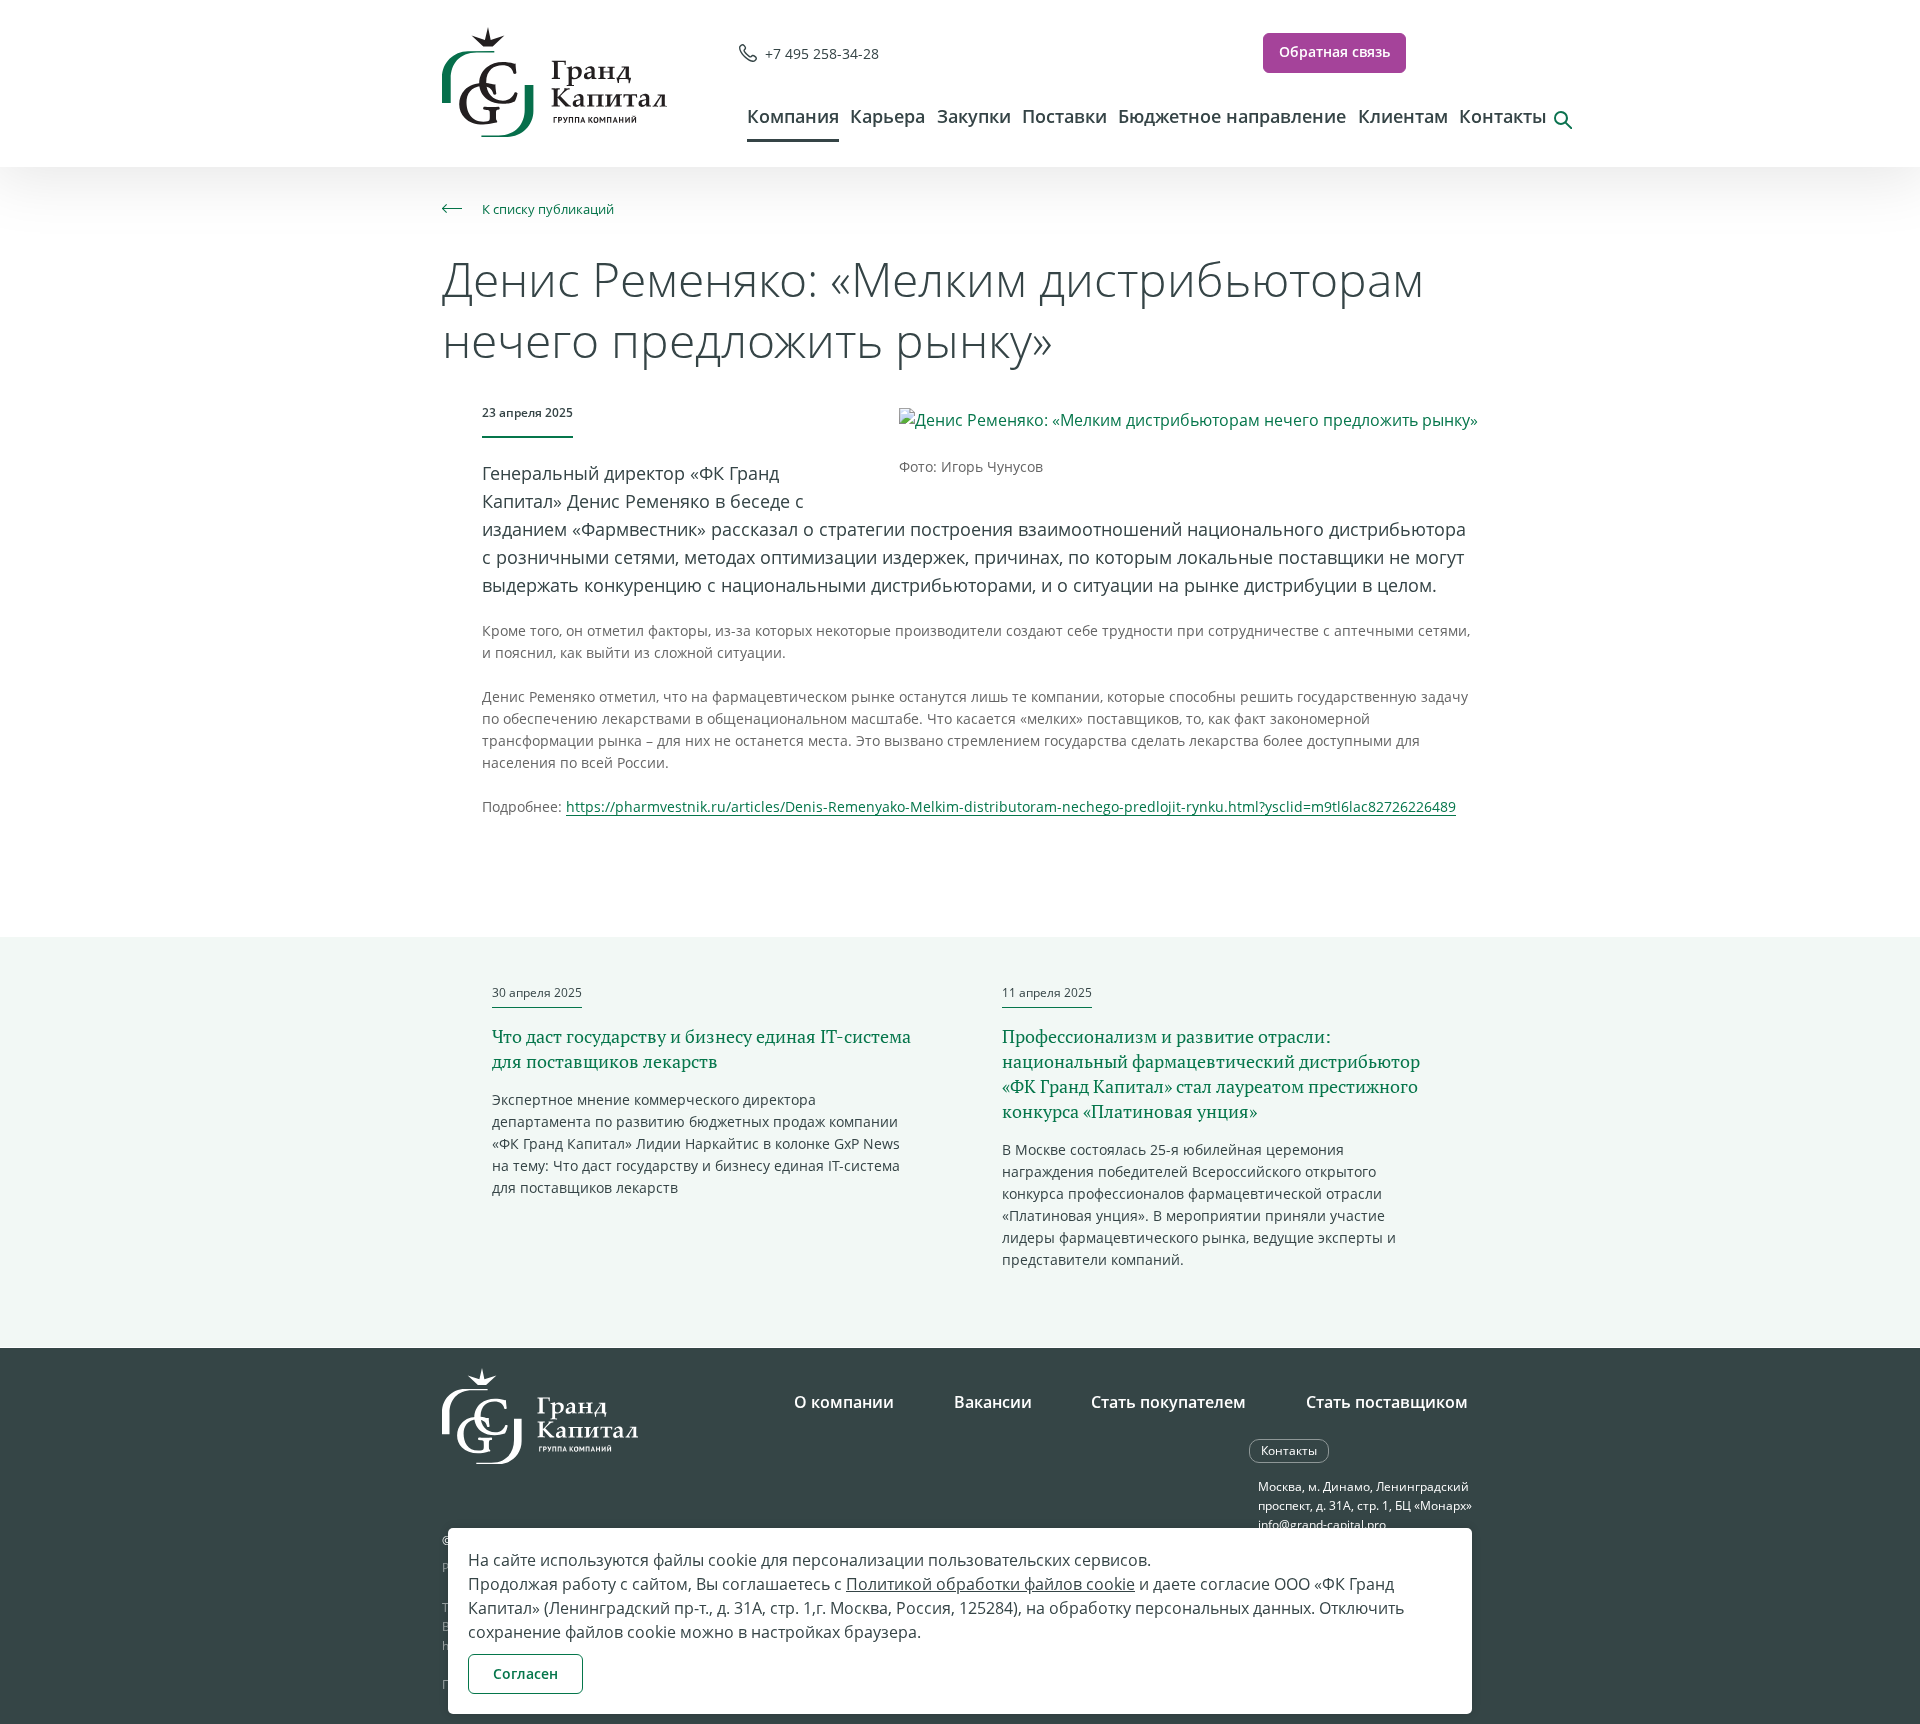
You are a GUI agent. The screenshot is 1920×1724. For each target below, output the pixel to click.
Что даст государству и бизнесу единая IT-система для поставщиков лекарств (701, 1048)
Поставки (1064, 116)
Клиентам (1403, 116)
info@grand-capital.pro (1322, 1524)
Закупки (974, 116)
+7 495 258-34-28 (822, 53)
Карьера (887, 116)
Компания (793, 116)
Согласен (525, 1673)
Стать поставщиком (1387, 1402)
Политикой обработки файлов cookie (990, 1584)
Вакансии (993, 1402)
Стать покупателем (1168, 1402)
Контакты (1503, 116)
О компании (844, 1402)
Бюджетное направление (1232, 116)
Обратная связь (1334, 51)
